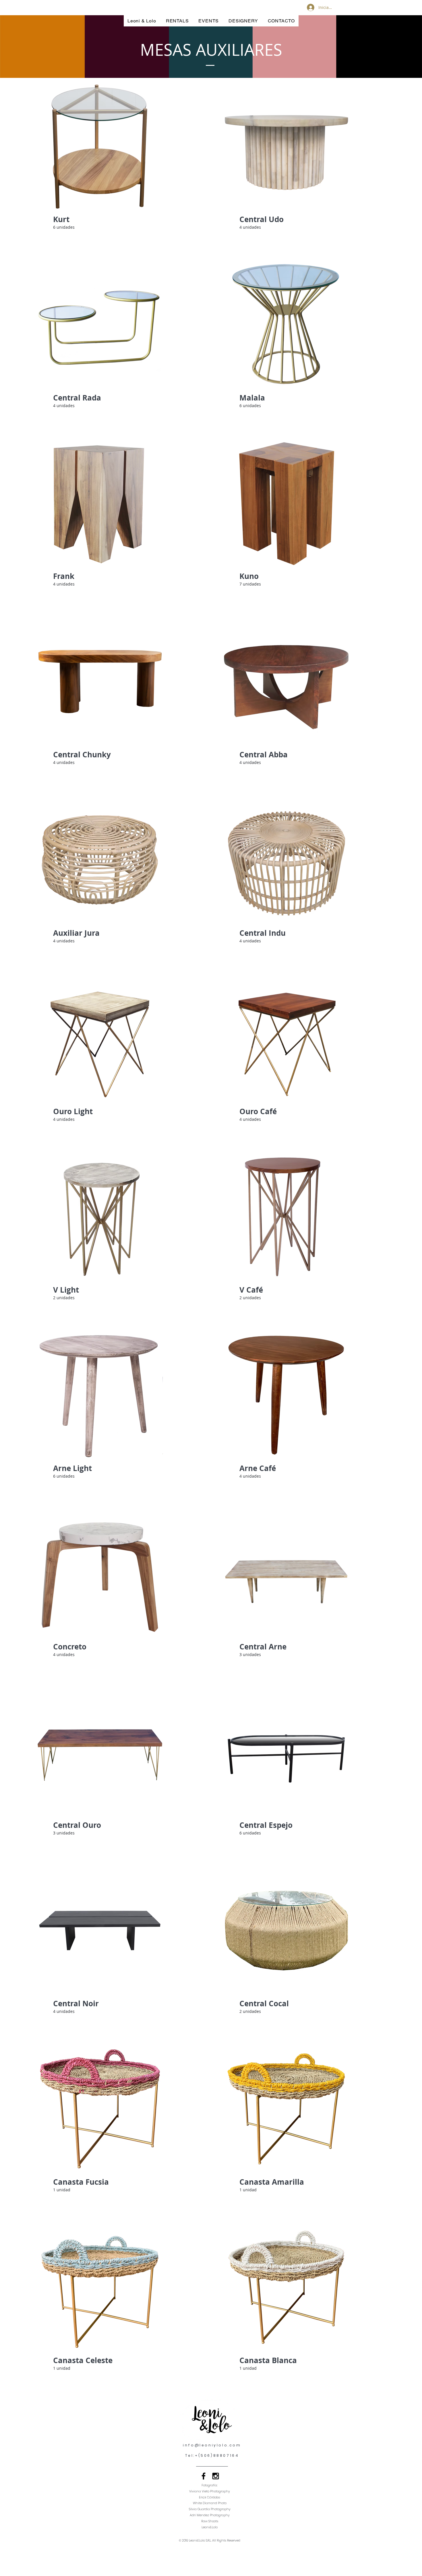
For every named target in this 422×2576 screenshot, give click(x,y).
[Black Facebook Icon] (204, 2476)
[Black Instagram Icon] (216, 2476)
